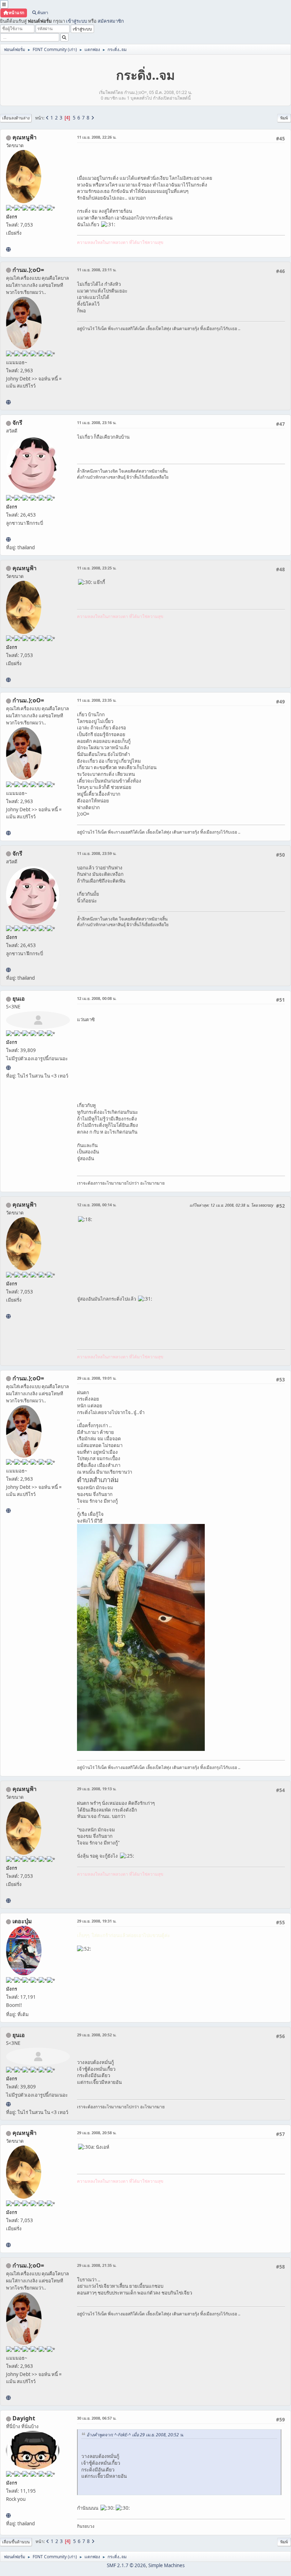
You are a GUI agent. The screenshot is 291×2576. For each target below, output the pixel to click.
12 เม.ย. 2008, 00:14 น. (97, 1205)
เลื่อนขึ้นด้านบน (16, 2542)
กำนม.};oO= (28, 270)
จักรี (17, 423)
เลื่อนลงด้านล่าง (16, 118)
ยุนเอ (19, 998)
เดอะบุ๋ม (22, 1921)
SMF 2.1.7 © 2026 (126, 2565)
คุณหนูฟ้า (24, 137)
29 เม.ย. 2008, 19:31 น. (97, 1921)
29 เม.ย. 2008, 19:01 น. (97, 1378)
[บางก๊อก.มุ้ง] (8, 402)
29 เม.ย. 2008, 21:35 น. (97, 2265)
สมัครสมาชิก (111, 21)
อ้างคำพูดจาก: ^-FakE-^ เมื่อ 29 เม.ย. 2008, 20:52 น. (135, 2435)
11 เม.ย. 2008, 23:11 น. (97, 270)
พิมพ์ (284, 118)
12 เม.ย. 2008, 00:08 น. (97, 998)
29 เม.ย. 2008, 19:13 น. (97, 1789)
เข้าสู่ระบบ (76, 21)
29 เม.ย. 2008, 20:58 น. (97, 2133)
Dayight (24, 2418)
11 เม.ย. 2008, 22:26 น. (97, 137)
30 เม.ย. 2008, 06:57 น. (97, 2418)
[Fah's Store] (8, 249)
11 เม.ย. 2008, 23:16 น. (97, 422)
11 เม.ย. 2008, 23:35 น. (97, 700)
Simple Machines (166, 2565)
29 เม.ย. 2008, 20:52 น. (97, 2035)
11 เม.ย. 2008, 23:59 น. (97, 853)
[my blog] (8, 2515)
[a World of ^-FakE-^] (8, 1068)
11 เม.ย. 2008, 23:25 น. (97, 568)
